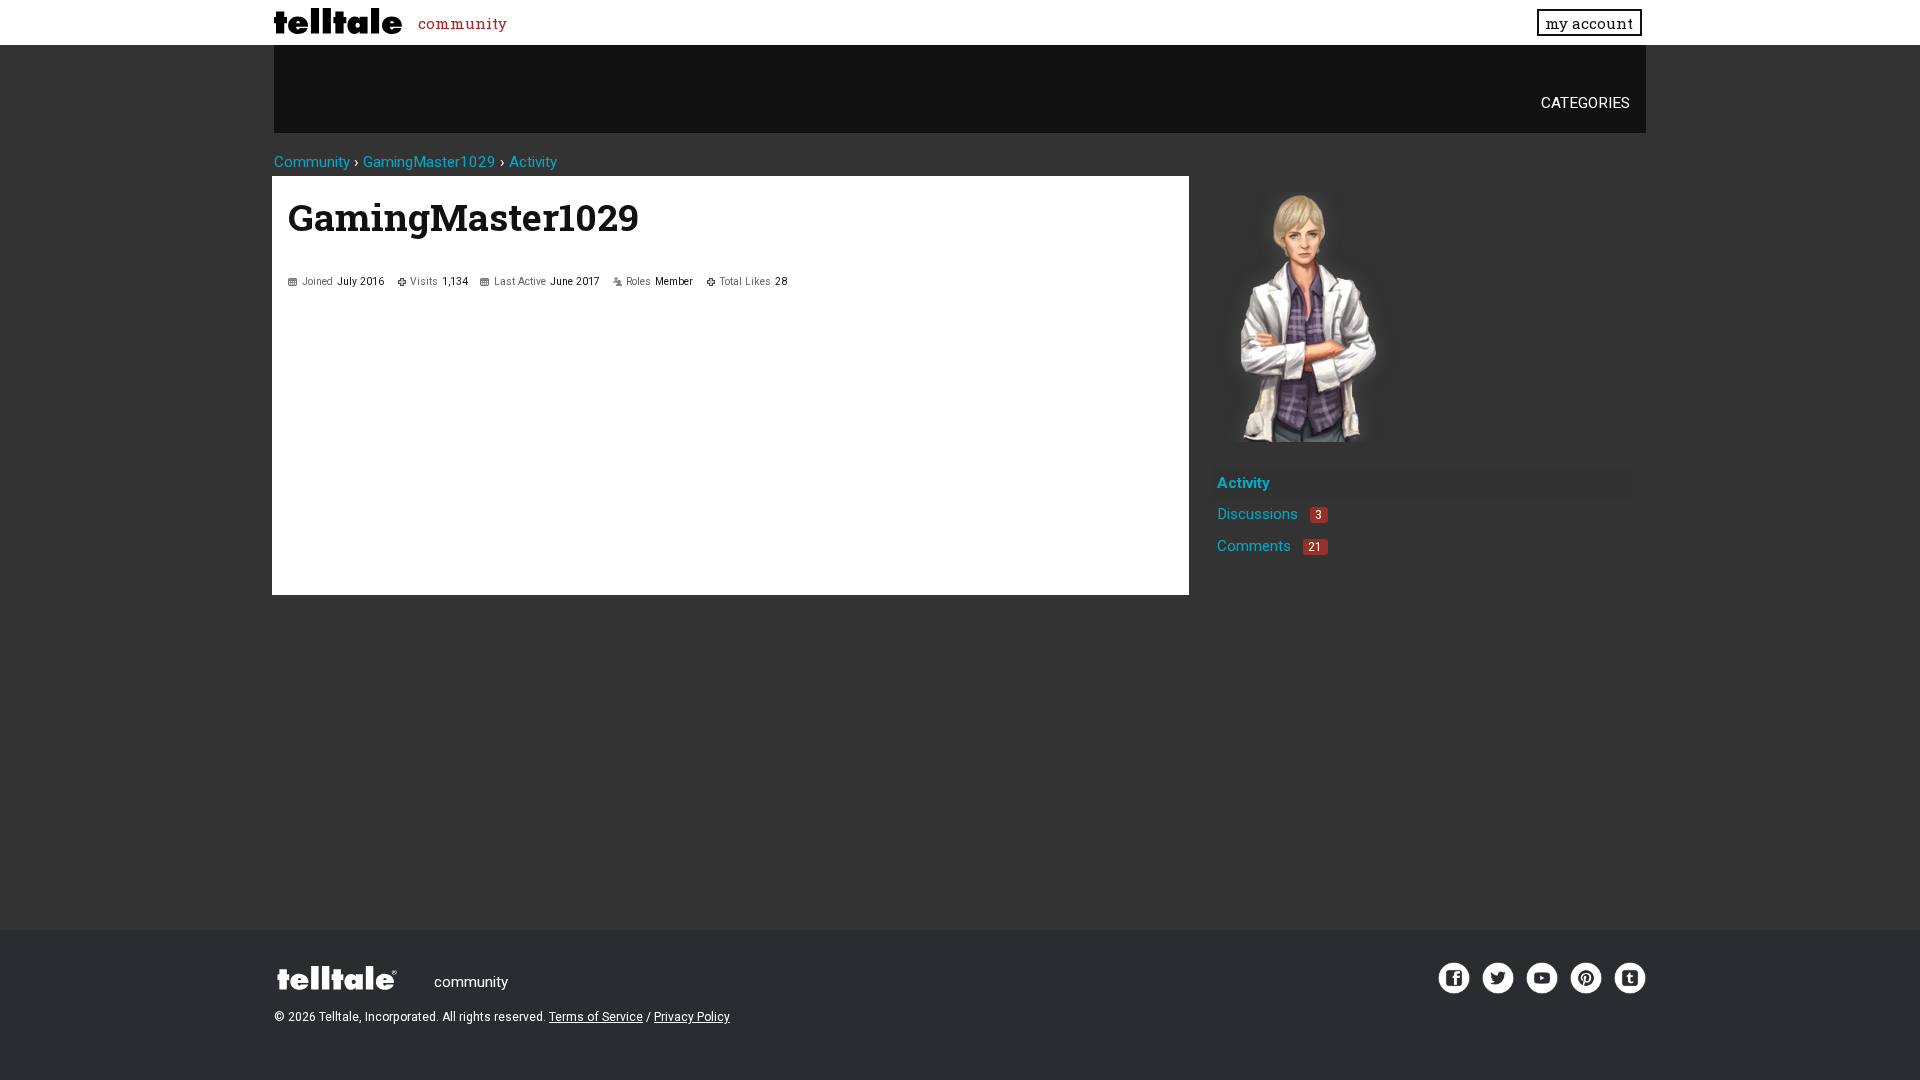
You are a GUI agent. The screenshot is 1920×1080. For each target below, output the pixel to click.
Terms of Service (596, 1017)
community (462, 23)
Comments (1269, 546)
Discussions (1269, 514)
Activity (1243, 483)
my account (1589, 23)
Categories (1585, 103)
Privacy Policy (692, 1017)
